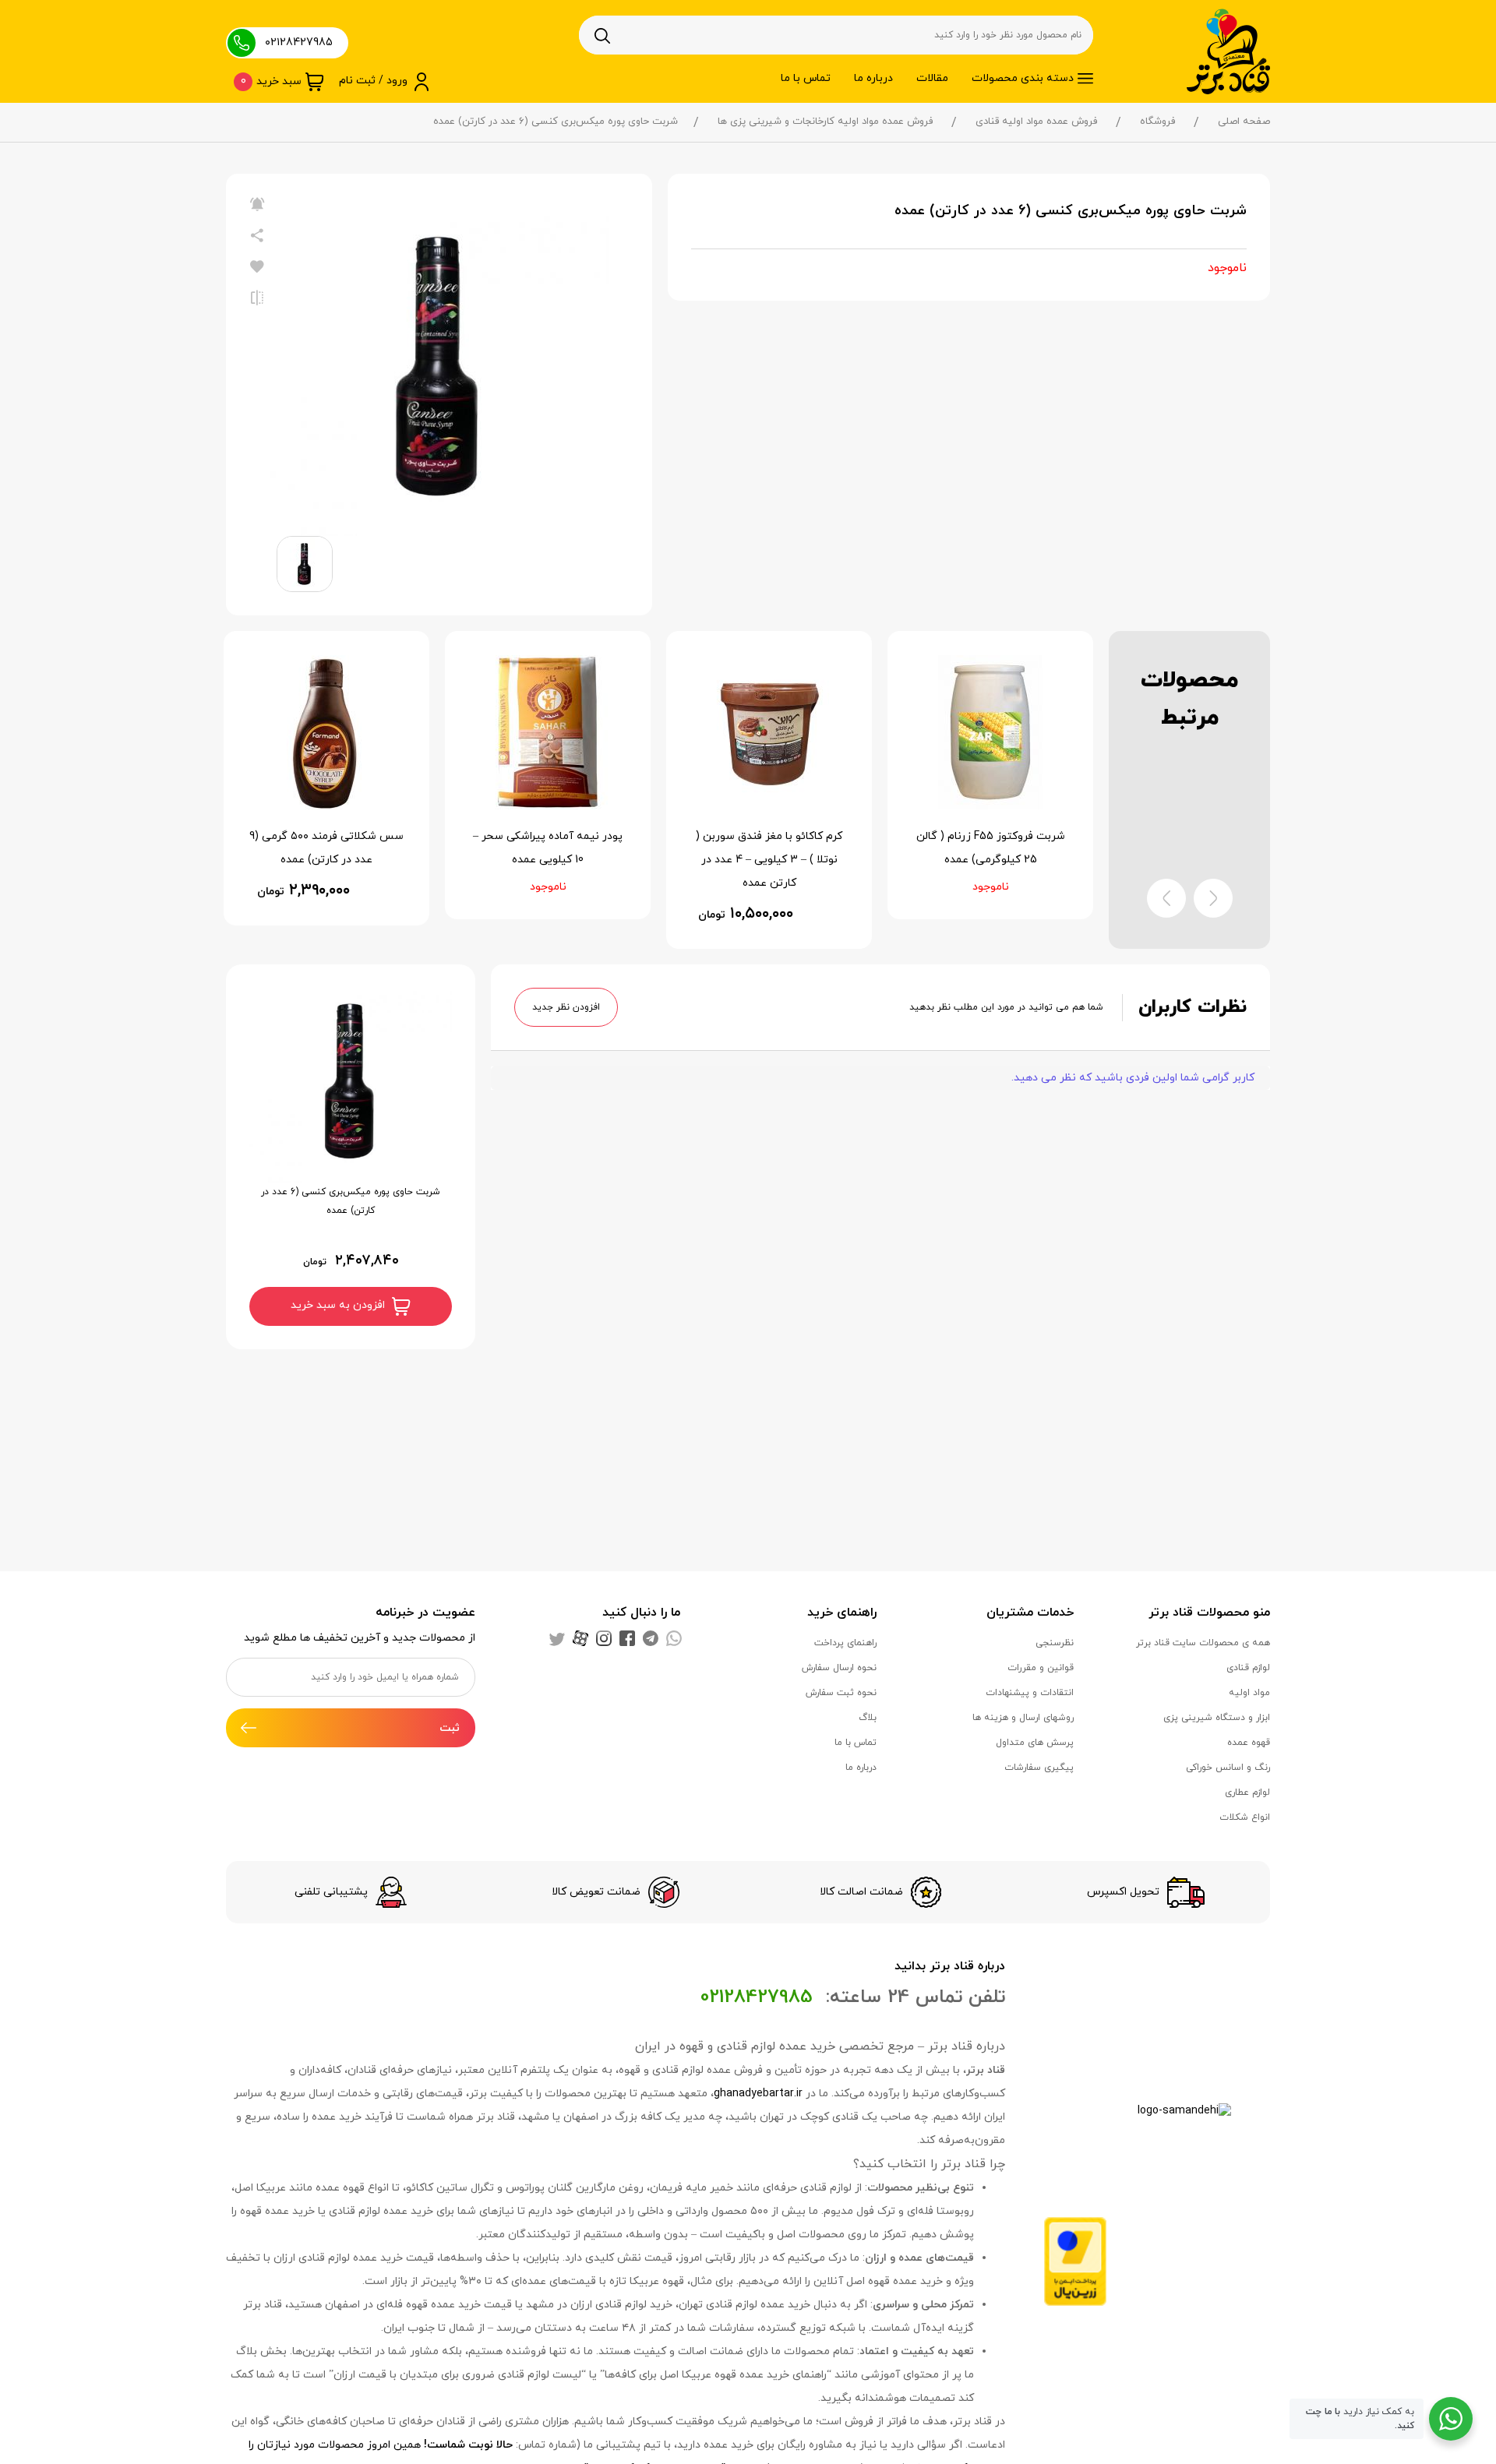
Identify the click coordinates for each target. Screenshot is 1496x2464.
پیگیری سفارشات (1039, 1768)
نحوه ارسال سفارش (839, 1668)
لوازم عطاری (1247, 1792)
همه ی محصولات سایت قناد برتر (1203, 1643)
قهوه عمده (1249, 1743)
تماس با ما (806, 78)
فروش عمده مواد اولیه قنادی (1036, 122)
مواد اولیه (1249, 1693)
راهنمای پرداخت (845, 1643)
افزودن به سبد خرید (339, 1305)
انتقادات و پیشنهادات (1030, 1693)
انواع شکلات (1245, 1817)
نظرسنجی (1055, 1643)
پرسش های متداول (1035, 1743)
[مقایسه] (257, 298)
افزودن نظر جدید (566, 1007)
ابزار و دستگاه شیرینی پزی (1217, 1718)
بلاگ (868, 1718)
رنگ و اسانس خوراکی (1228, 1768)
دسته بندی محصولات (1023, 78)
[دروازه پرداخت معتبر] (1075, 2260)
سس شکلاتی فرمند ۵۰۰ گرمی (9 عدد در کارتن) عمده (326, 848)
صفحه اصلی (1244, 122)
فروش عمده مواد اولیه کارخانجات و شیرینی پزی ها (825, 122)
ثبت (450, 1728)
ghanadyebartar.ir (758, 2094)
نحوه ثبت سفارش (841, 1693)
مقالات (932, 78)
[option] (439, 367)
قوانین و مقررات (1041, 1668)
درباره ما (873, 78)
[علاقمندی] (257, 267)
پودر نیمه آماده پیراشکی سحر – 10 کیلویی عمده (548, 848)
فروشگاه (1157, 122)
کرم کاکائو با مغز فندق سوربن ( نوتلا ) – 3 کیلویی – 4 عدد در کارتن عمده (769, 860)
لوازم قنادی (1248, 1668)
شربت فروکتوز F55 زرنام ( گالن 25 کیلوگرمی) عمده (991, 848)
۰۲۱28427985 (299, 42)
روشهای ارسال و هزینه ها (1023, 1718)
